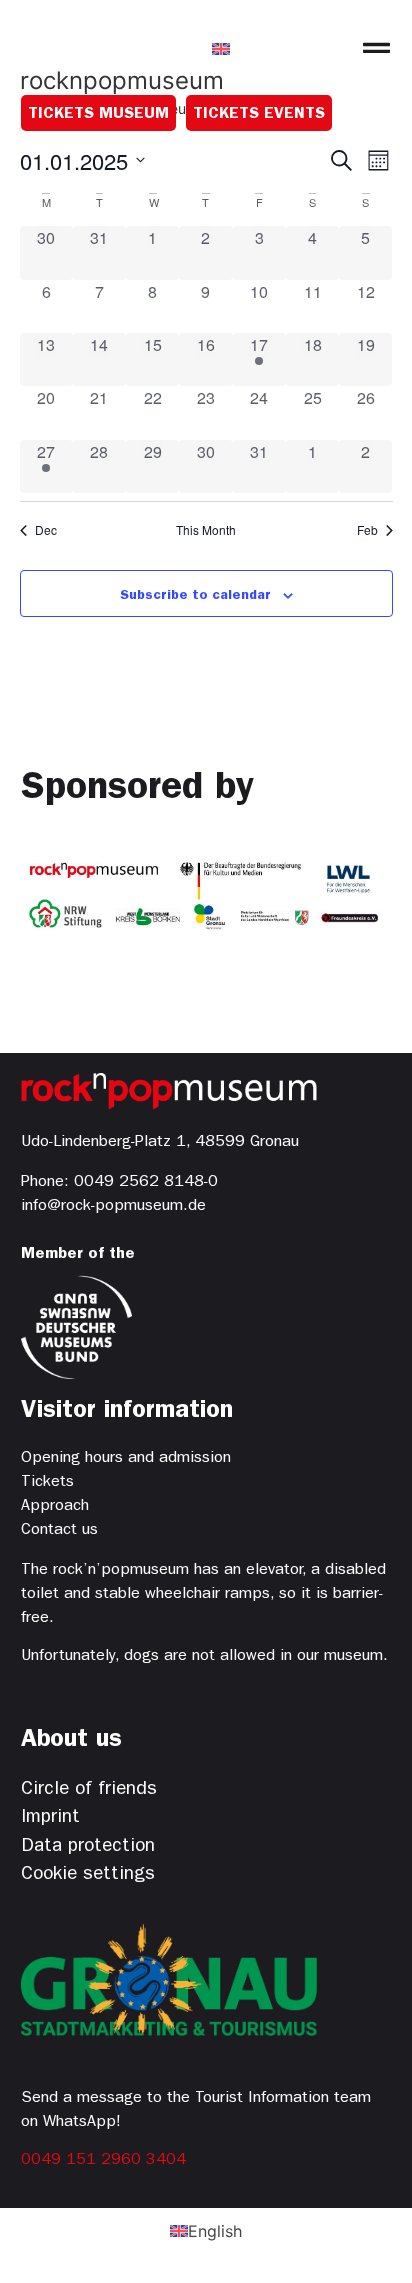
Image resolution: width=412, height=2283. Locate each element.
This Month (206, 530)
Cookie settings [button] (88, 1875)
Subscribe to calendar (195, 596)
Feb (367, 530)
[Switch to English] (221, 47)
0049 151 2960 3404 (103, 2161)
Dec (46, 530)
